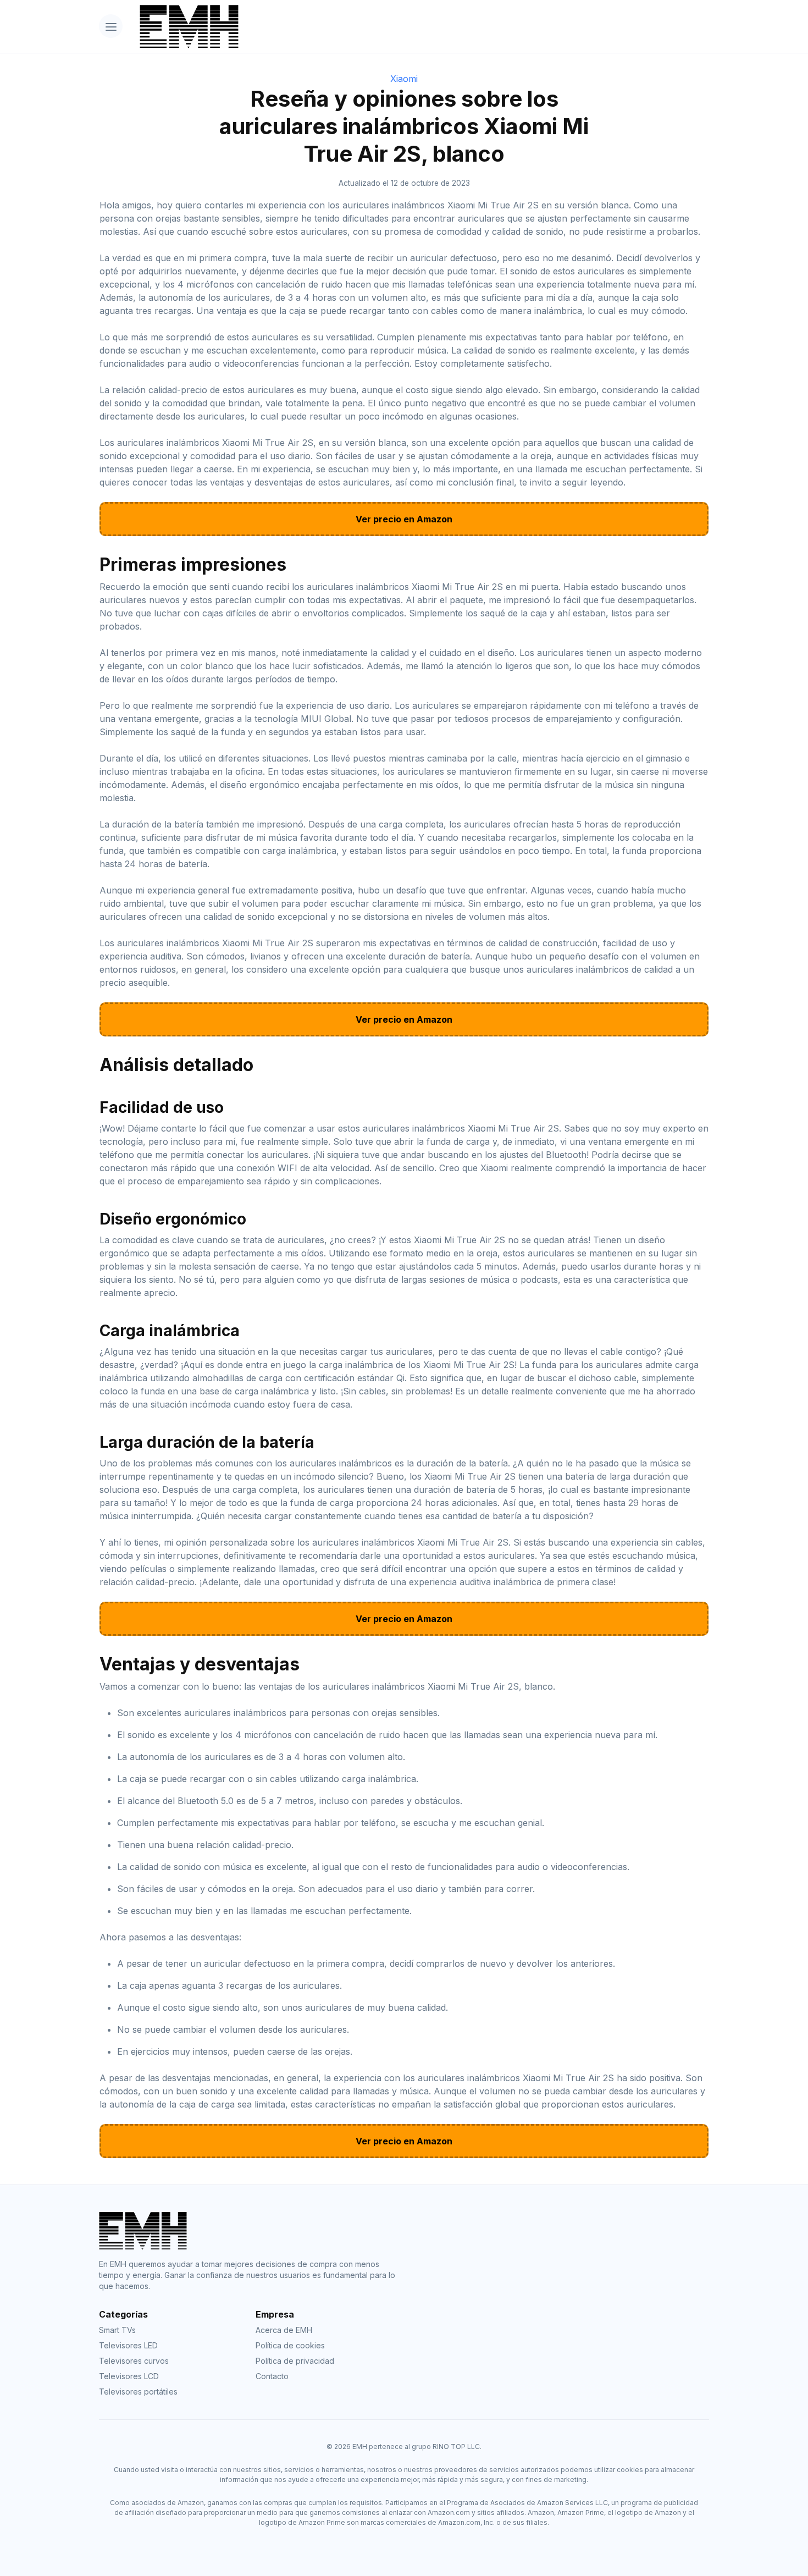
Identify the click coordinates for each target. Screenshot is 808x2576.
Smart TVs (117, 2330)
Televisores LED (128, 2345)
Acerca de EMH (284, 2330)
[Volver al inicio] (420, 26)
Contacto (272, 2376)
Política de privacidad (295, 2361)
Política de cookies (290, 2345)
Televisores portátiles (138, 2392)
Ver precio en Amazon (404, 519)
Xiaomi (404, 79)
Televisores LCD (129, 2376)
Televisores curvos (134, 2361)
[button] (111, 26)
